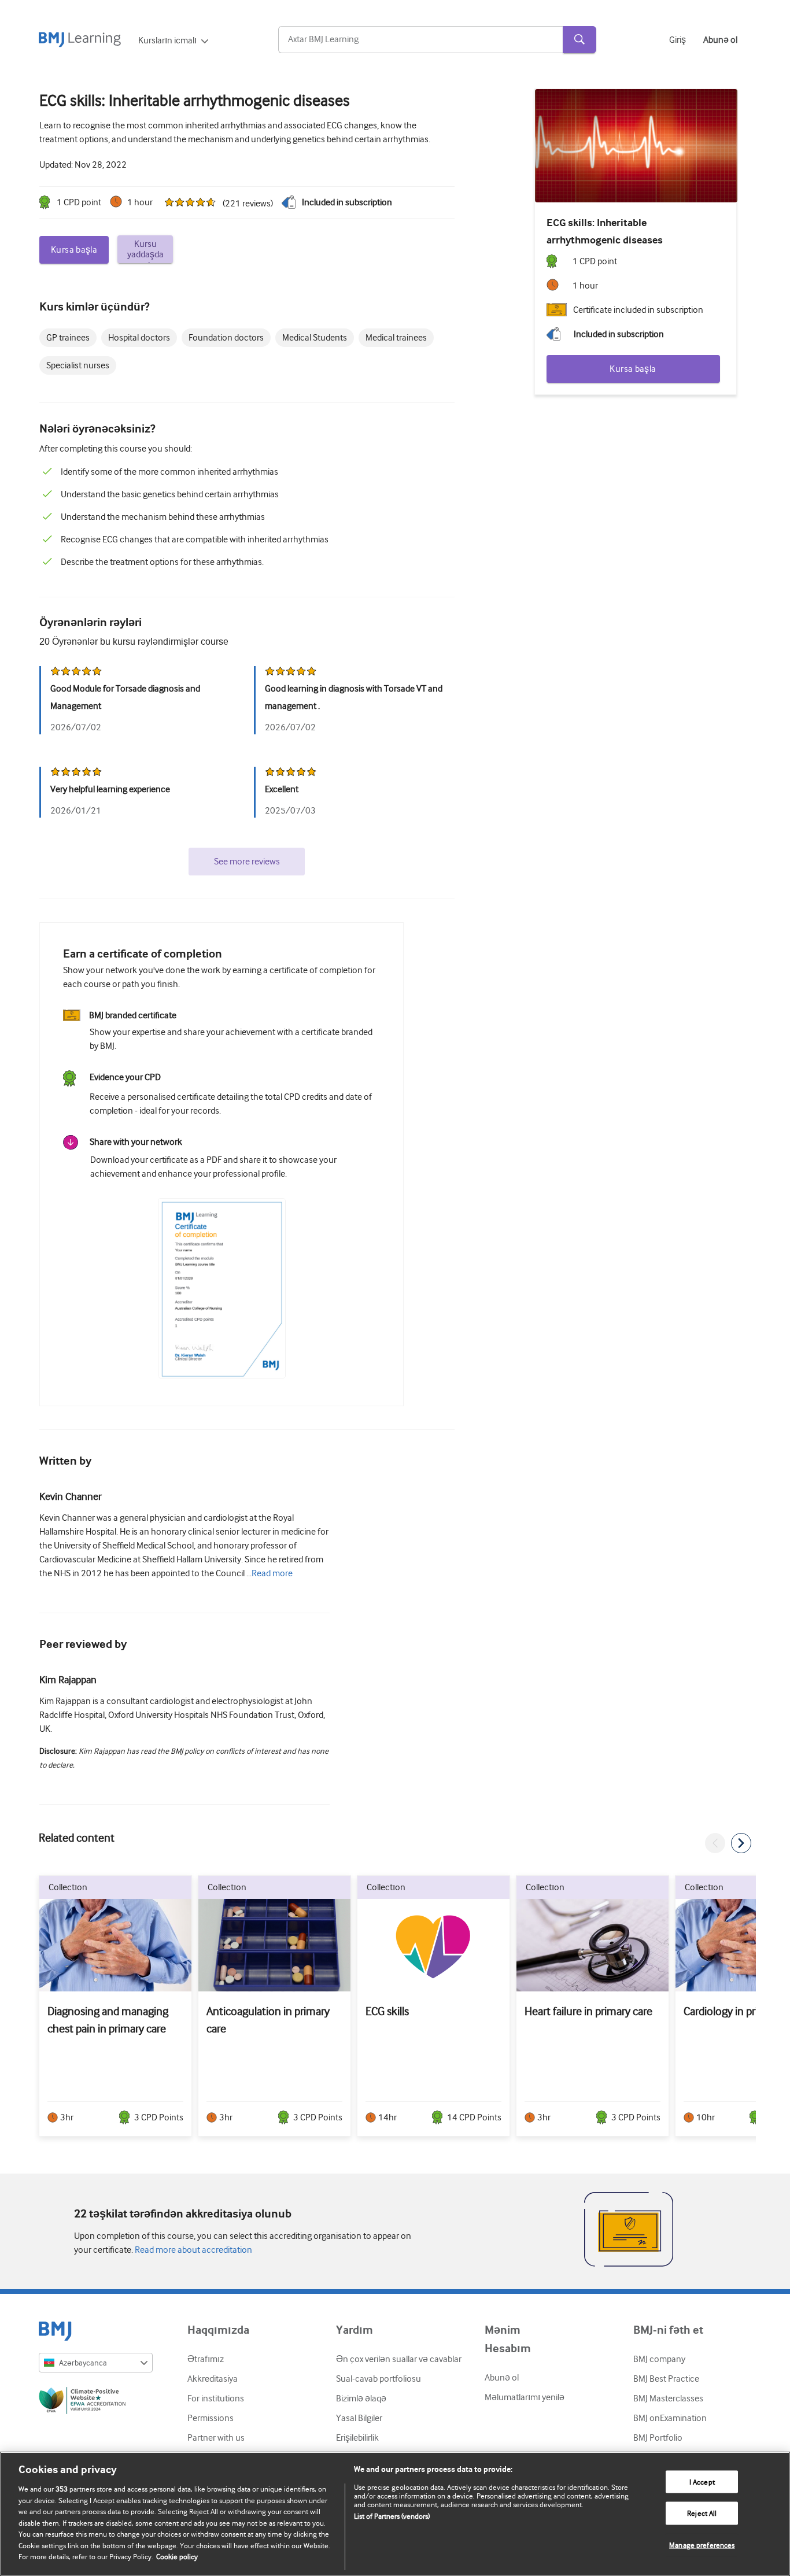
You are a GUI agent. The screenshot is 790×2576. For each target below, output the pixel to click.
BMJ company (659, 2359)
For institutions (216, 2398)
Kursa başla (74, 250)
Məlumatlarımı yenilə (525, 2397)
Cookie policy (177, 2557)
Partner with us (216, 2438)
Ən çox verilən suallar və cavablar (399, 2359)
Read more (272, 1573)
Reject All (702, 2513)
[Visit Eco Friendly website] (96, 2403)
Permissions (211, 2418)
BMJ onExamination (670, 2418)
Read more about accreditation (193, 2250)
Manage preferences (702, 2545)
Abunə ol (502, 2378)
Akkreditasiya (213, 2379)
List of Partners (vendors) (392, 2516)
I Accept (702, 2481)
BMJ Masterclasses (668, 2398)
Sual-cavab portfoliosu (379, 2379)
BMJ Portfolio (658, 2438)
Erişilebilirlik (357, 2438)
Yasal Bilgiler (359, 2418)
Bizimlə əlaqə (361, 2398)
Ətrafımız (206, 2359)
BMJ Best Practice (666, 2379)
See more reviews (247, 862)
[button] (715, 1843)
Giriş (678, 40)
